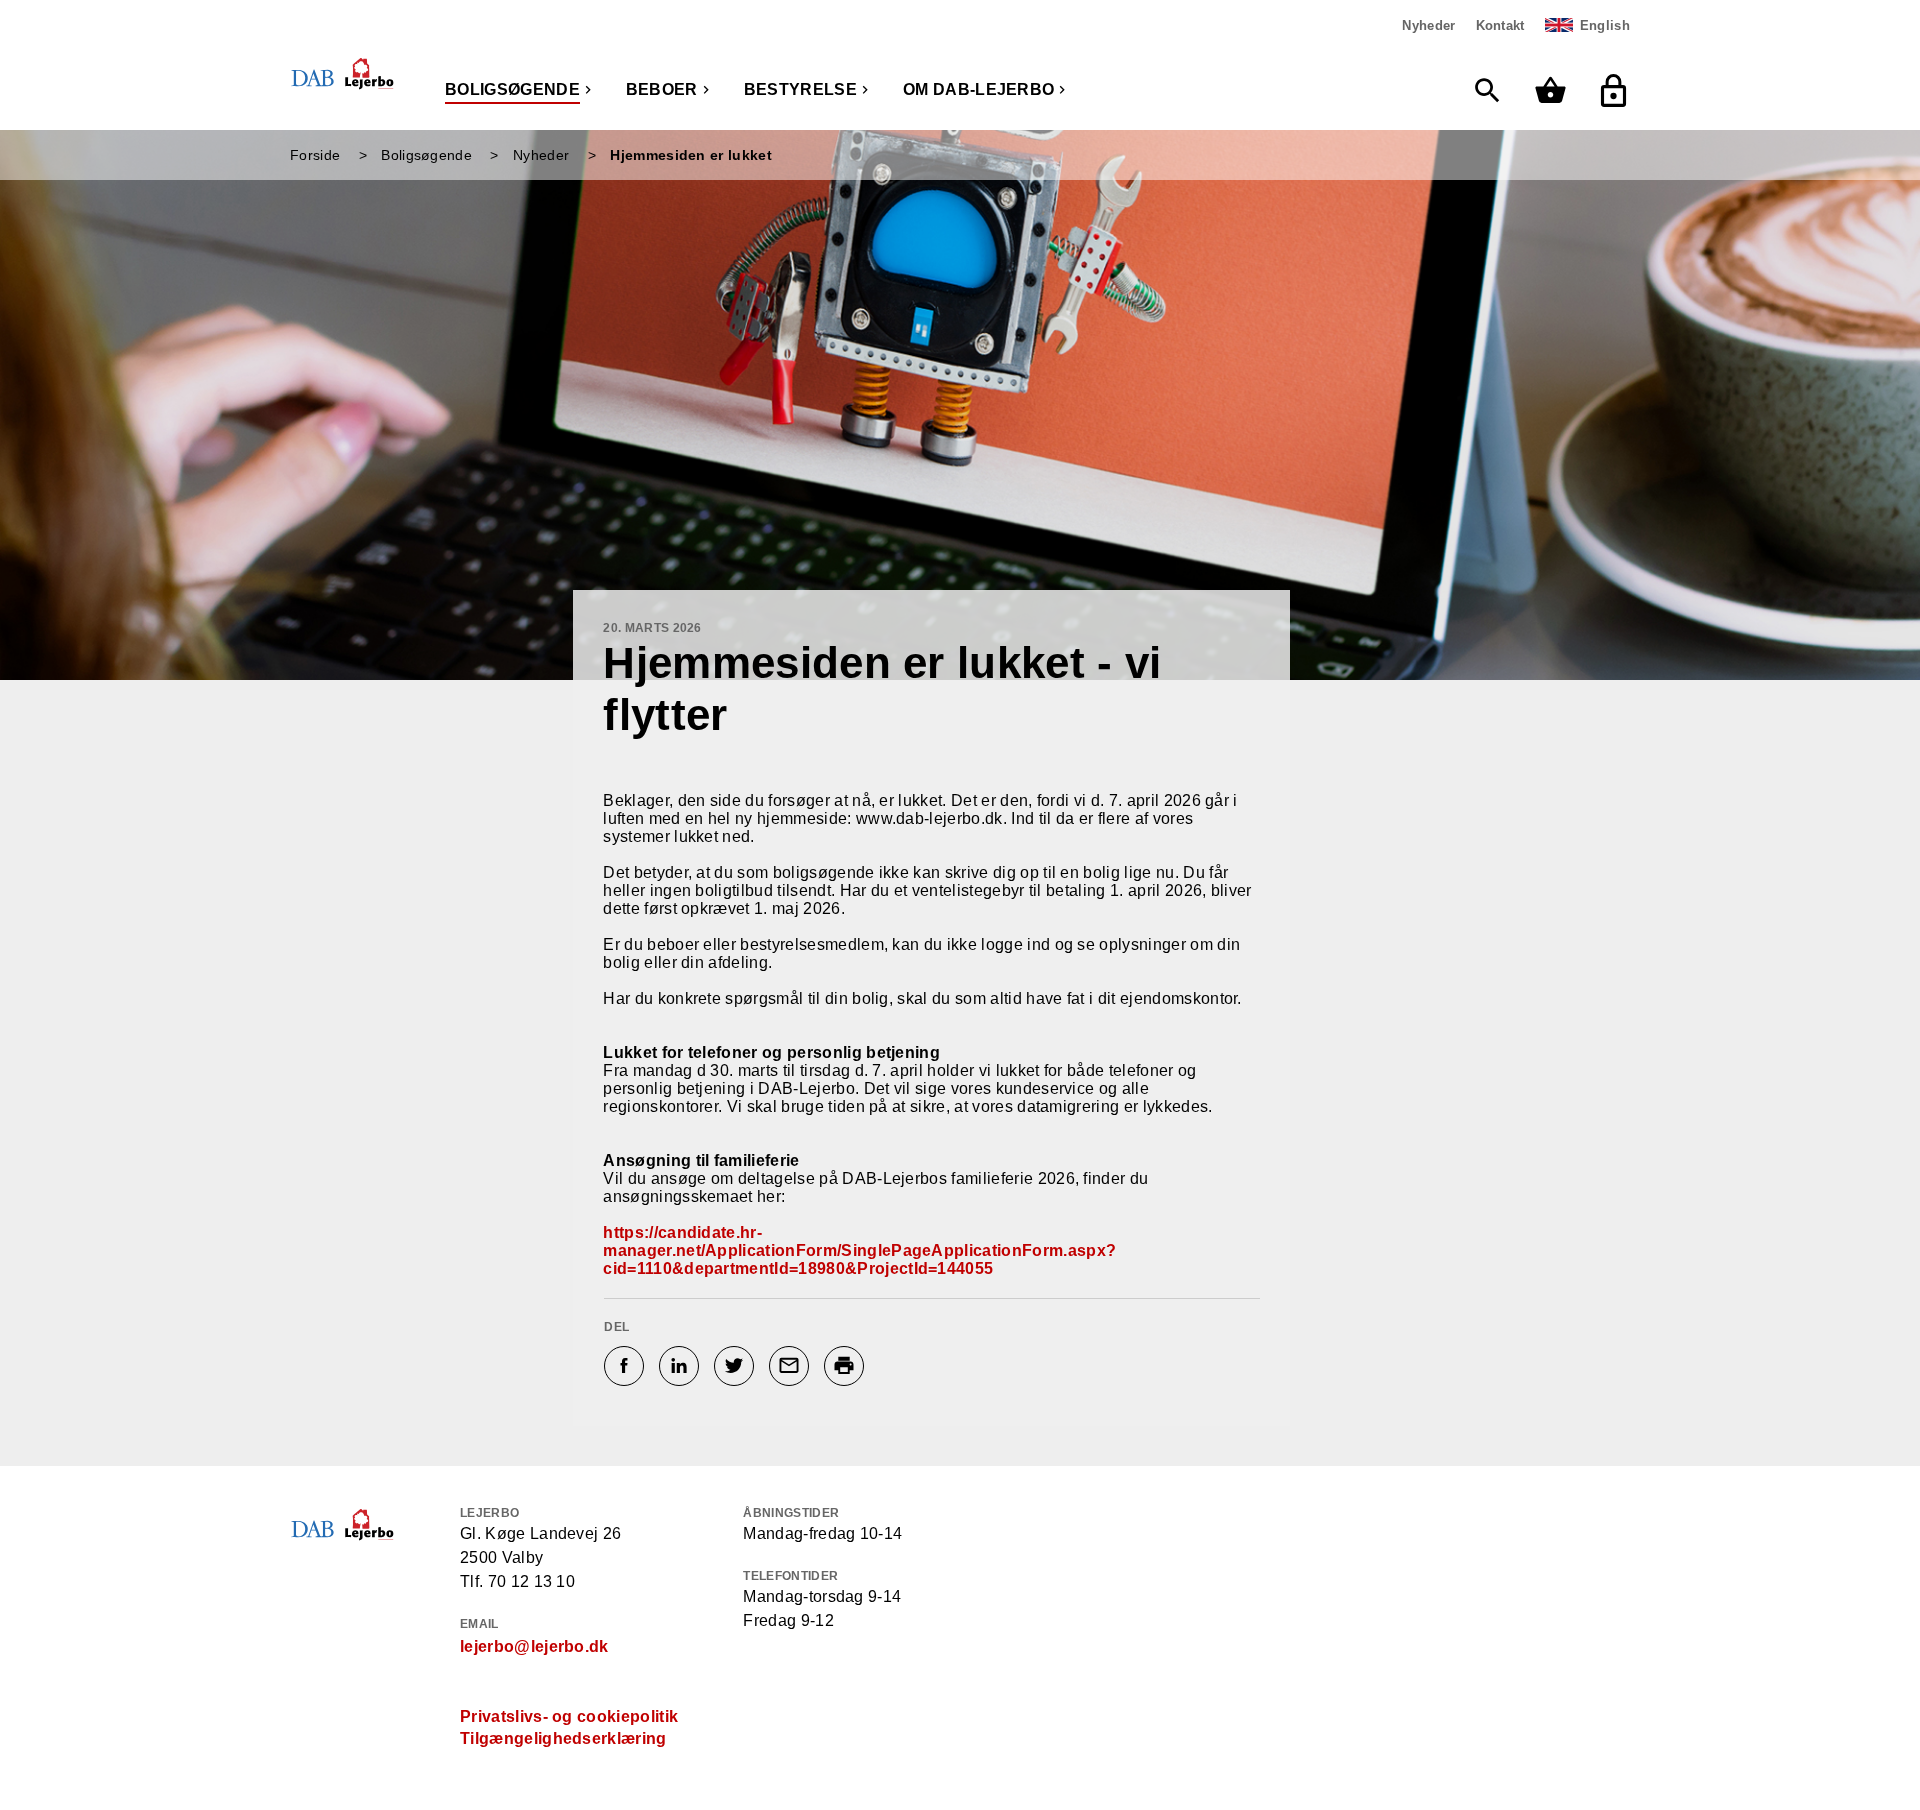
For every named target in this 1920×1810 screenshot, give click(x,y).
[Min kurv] (1555, 90)
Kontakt (1500, 25)
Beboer (662, 89)
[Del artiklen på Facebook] (626, 1366)
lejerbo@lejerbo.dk (534, 1646)
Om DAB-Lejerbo (978, 89)
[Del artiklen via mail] (791, 1366)
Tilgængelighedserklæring (563, 1738)
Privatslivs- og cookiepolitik (569, 1716)
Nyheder (1428, 25)
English (1605, 25)
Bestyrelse (800, 89)
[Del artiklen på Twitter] (736, 1366)
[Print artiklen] (846, 1366)
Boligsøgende (512, 89)
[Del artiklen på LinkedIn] (681, 1366)
